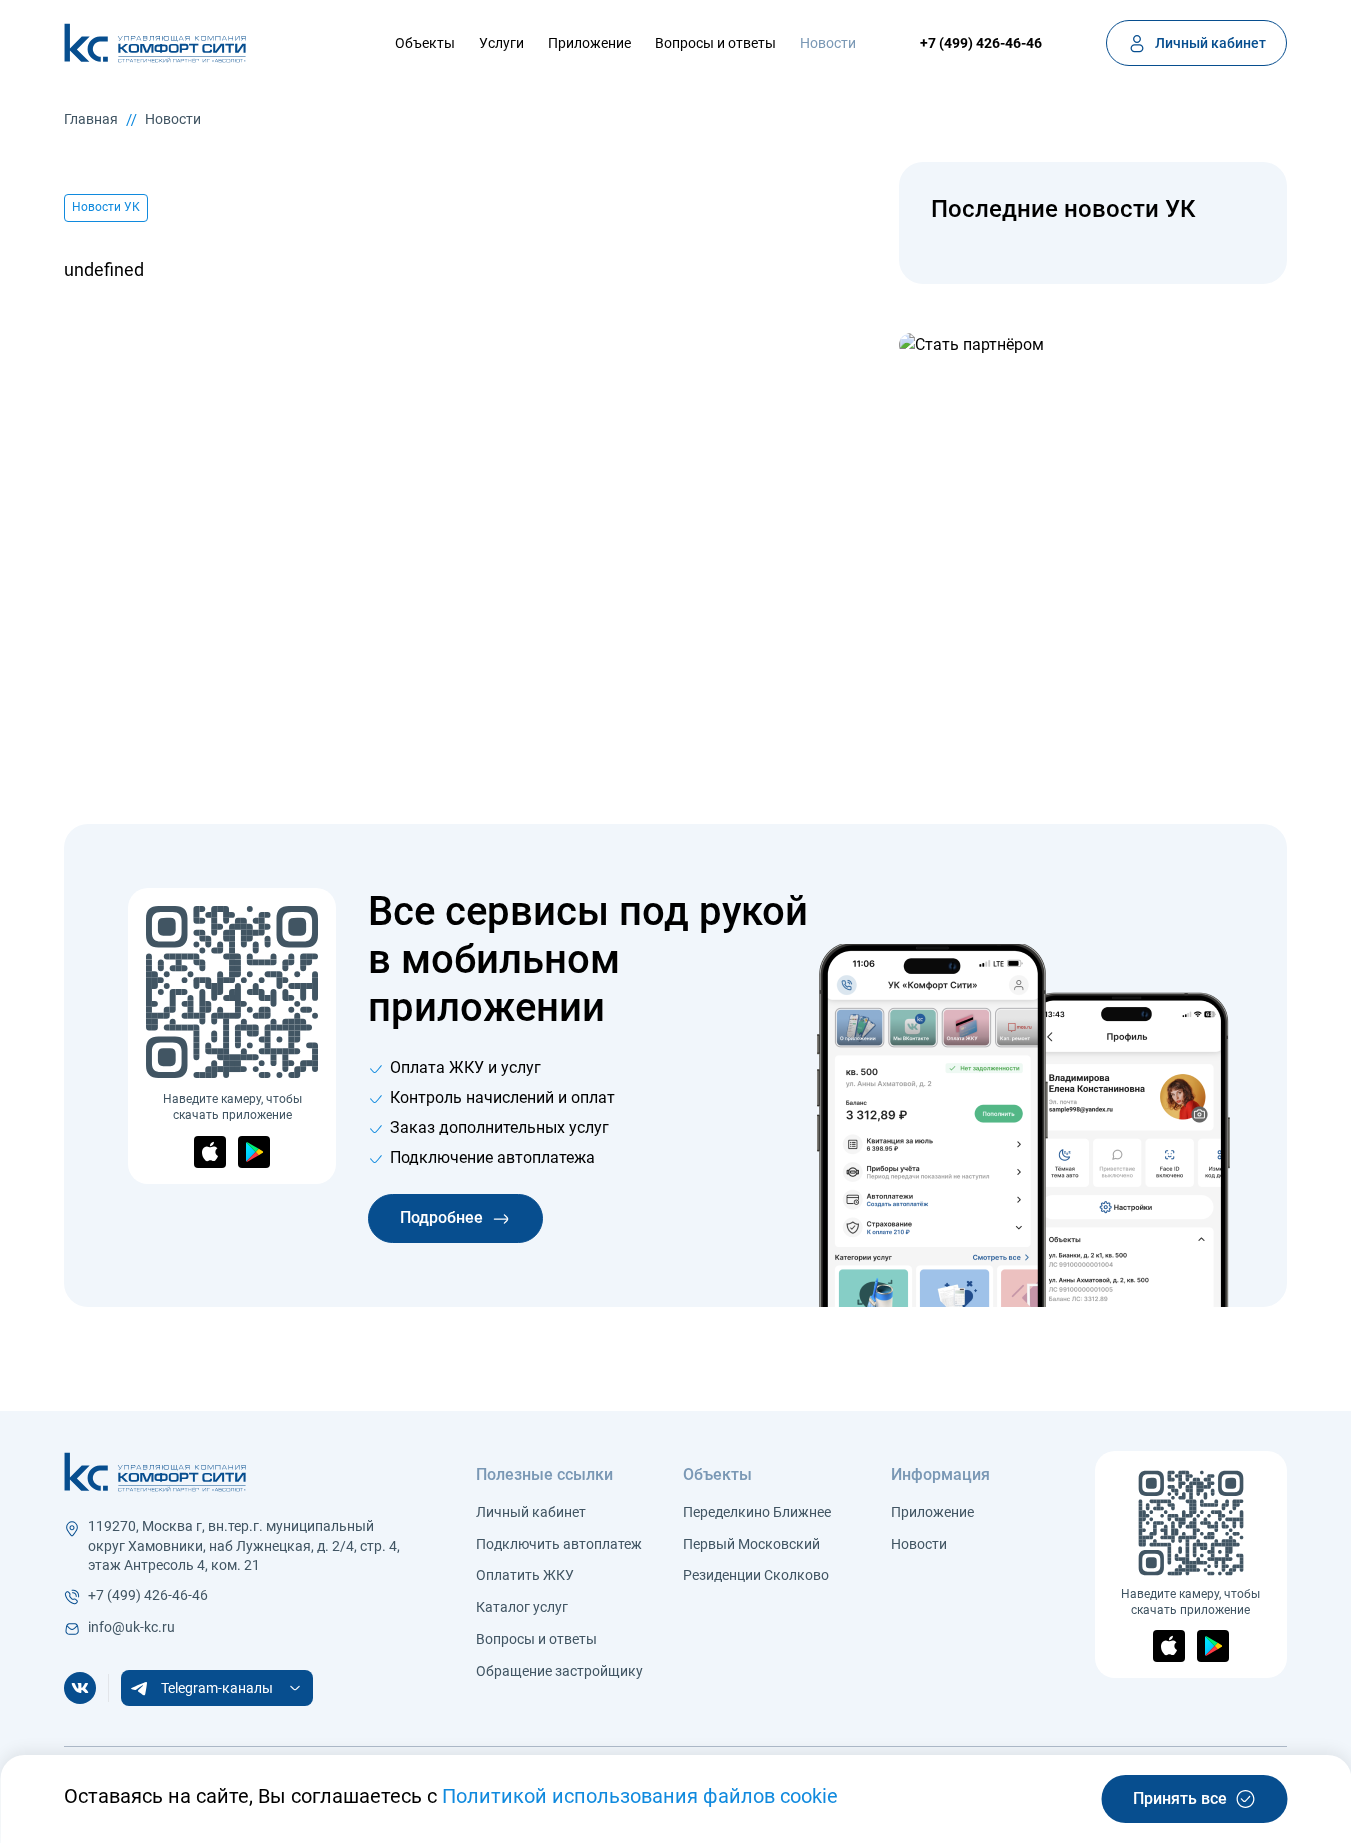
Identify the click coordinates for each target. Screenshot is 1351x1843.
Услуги (501, 43)
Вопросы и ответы (715, 43)
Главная (91, 119)
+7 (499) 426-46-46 (981, 43)
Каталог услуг (522, 1607)
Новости (828, 43)
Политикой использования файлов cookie (640, 1796)
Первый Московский (751, 1544)
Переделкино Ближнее (757, 1512)
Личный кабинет (531, 1512)
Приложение (589, 43)
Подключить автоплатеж (559, 1544)
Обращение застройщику (559, 1671)
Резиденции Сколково (756, 1575)
